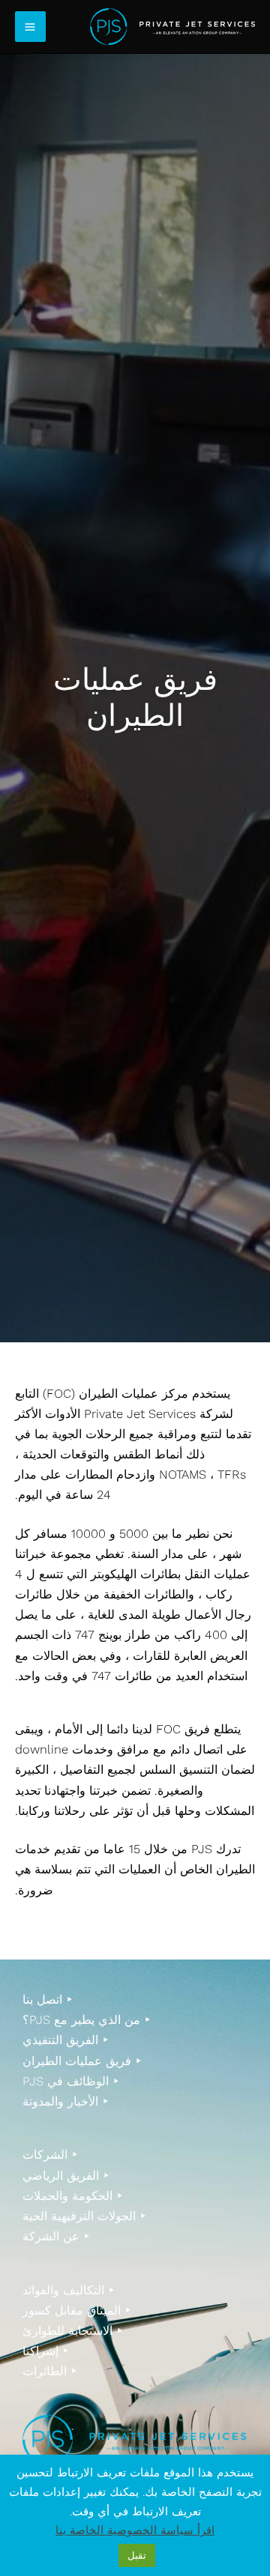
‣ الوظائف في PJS (71, 2081)
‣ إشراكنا (46, 2351)
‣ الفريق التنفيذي (66, 2040)
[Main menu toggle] (30, 27)
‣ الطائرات (50, 2371)
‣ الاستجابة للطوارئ (73, 2331)
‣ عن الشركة (56, 2236)
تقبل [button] (137, 2555)
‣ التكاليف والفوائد (69, 2290)
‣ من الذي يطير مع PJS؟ (87, 2020)
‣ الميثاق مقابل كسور (77, 2310)
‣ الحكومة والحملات (73, 2196)
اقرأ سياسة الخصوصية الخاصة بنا (135, 2530)
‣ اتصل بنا (48, 2000)
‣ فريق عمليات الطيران (82, 2061)
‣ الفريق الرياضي (66, 2176)
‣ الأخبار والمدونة (66, 2101)
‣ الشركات (50, 2155)
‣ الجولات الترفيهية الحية (84, 2216)
